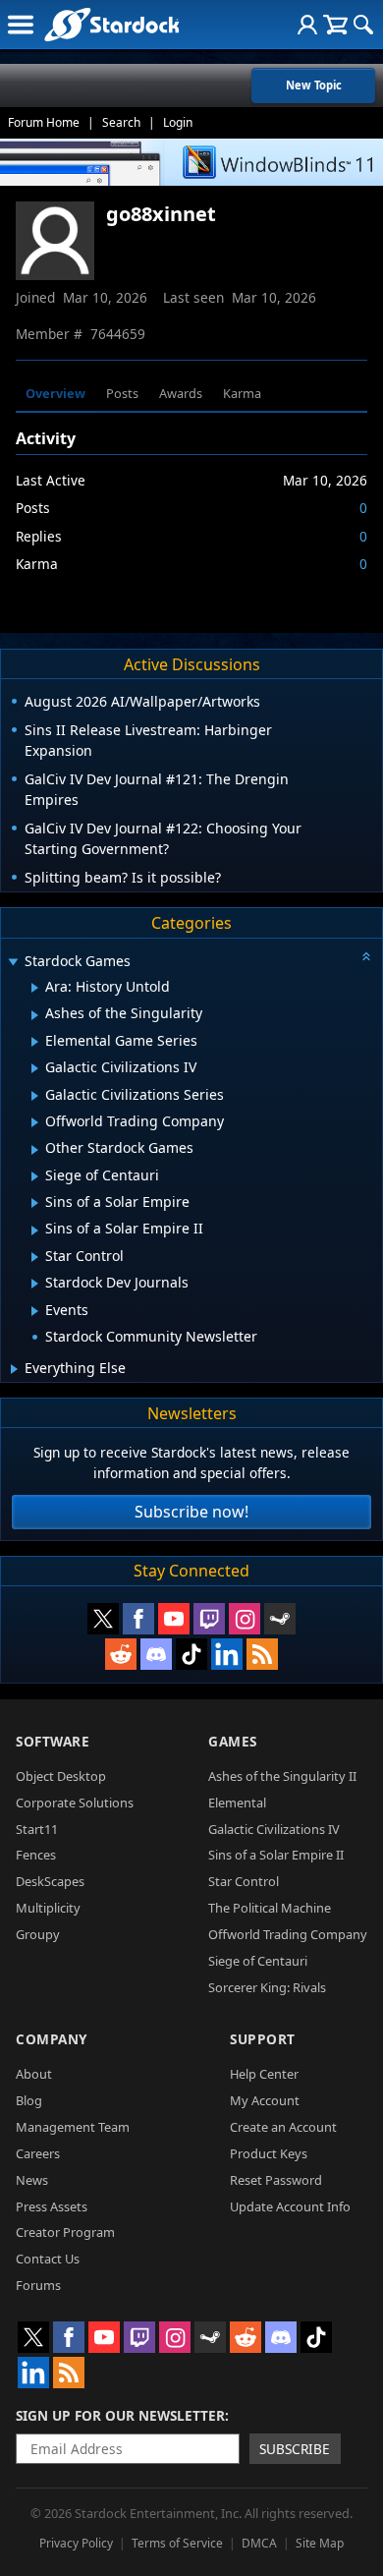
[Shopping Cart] (335, 25)
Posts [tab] (122, 393)
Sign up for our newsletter (120, 2415)
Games (233, 1741)
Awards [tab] (181, 393)
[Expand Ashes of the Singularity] (35, 1015)
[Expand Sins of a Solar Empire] (35, 1203)
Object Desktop (61, 1776)
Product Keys (269, 2153)
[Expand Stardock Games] (13, 963)
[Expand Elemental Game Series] (35, 1042)
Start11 (37, 1829)
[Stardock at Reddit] (121, 1654)
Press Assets (52, 2206)
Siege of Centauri (258, 1961)
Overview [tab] (55, 393)
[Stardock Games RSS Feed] (262, 1654)
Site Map (320, 2543)
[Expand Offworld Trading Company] (35, 1122)
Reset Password (276, 2180)
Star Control (244, 1881)
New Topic (314, 85)
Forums (38, 2285)
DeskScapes (50, 1881)
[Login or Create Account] (307, 25)
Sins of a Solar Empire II (276, 1855)
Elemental (237, 1803)
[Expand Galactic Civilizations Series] (35, 1096)
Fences (36, 1855)
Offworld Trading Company (288, 1934)
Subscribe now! (191, 1512)
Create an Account (283, 2127)
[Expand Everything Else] (14, 1369)
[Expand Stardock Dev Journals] (35, 1284)
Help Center (264, 2074)
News (32, 2180)
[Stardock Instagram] (245, 1619)
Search (121, 122)
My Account (265, 2100)
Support (263, 2039)
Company (52, 2039)
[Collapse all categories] (366, 956)
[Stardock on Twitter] (103, 1619)
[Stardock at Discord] (156, 1654)
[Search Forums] (363, 25)
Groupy (38, 1934)
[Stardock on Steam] (280, 1619)
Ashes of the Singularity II (282, 1776)
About (34, 2074)
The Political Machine (270, 1908)
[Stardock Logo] (111, 24)
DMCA (259, 2543)
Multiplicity (48, 1908)
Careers (38, 2153)
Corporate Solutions (75, 1803)
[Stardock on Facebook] (138, 1619)
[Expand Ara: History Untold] (35, 988)
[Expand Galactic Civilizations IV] (35, 1068)
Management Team (73, 2127)
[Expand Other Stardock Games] (35, 1150)
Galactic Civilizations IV (274, 1829)
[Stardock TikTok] (191, 1654)
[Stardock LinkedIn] (227, 1654)
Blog (29, 2100)
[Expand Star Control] (35, 1257)
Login (178, 122)
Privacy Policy (76, 2543)
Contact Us (48, 2259)
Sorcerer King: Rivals (267, 1987)
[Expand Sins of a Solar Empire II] (35, 1231)
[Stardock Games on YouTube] (174, 1619)
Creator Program (65, 2232)
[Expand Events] (35, 1311)
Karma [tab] (242, 393)
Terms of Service (177, 2543)
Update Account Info (290, 2206)
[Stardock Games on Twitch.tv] (209, 1619)
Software (53, 1741)
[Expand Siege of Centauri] (35, 1176)
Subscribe (295, 2449)
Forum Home (44, 122)
